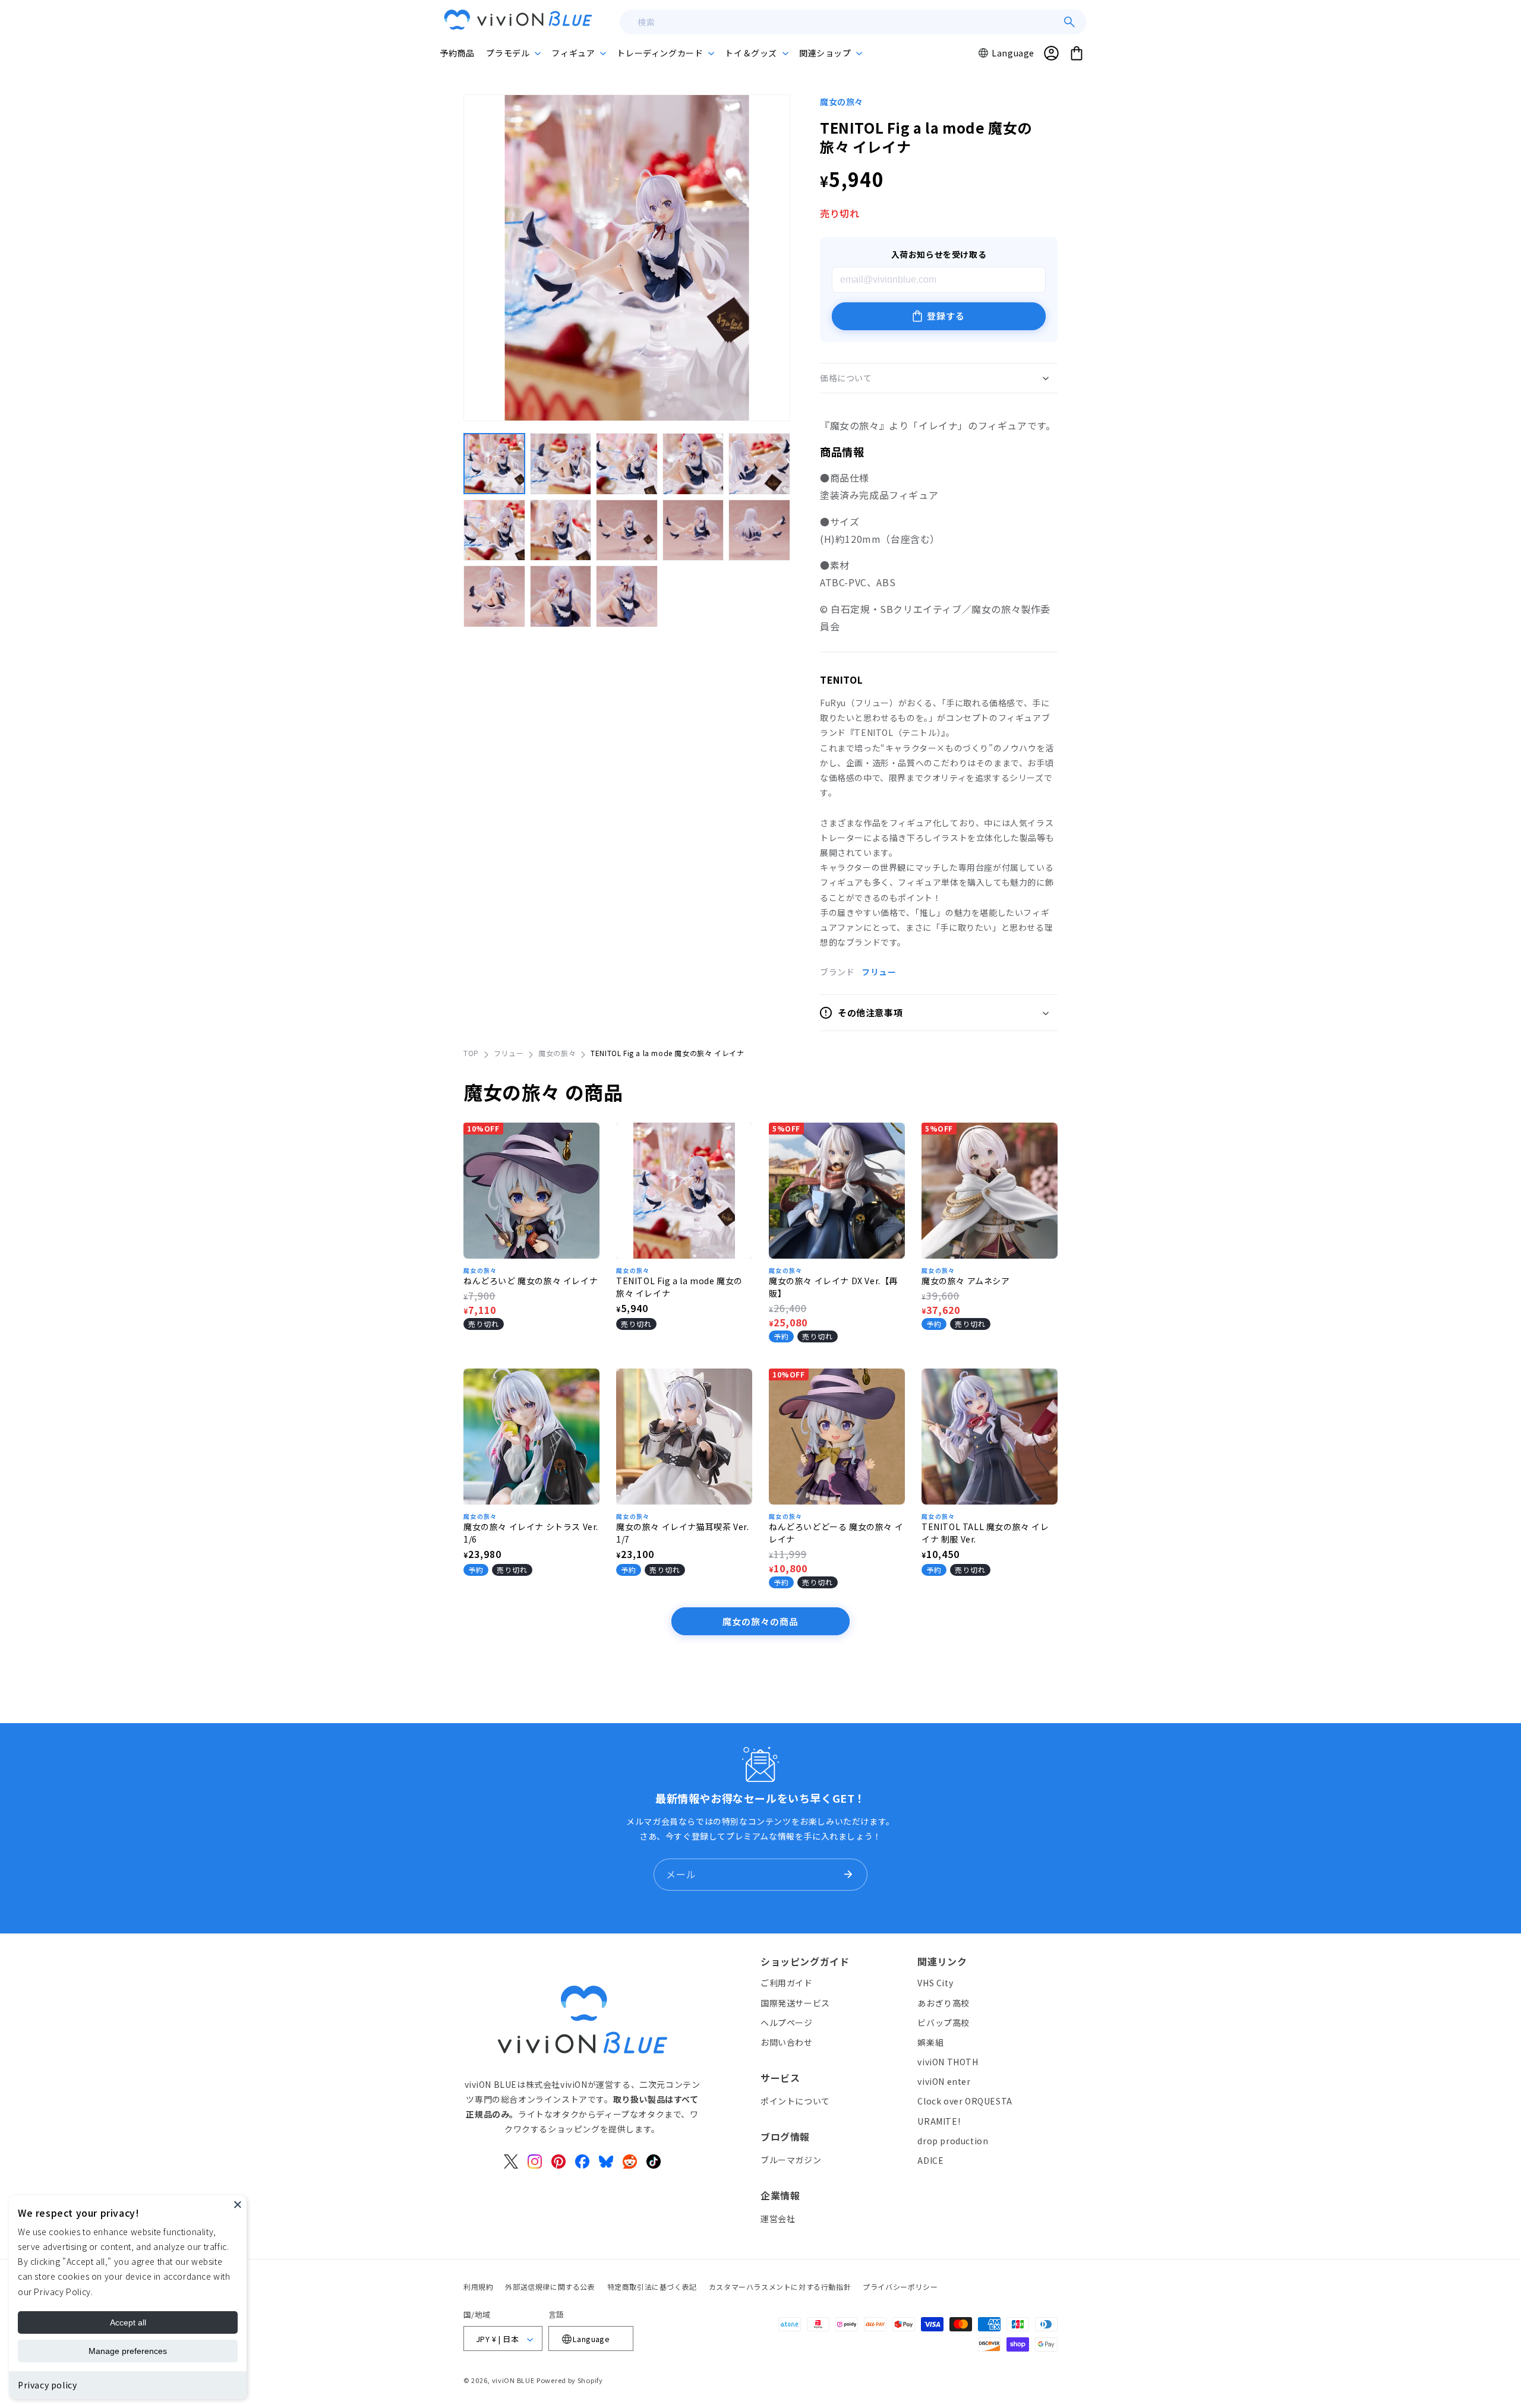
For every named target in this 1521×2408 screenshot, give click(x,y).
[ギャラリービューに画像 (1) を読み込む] (494, 464)
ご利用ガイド (787, 1983)
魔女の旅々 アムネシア (966, 1281)
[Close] (238, 2204)
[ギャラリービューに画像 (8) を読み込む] (627, 530)
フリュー (879, 972)
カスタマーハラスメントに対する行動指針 (780, 2287)
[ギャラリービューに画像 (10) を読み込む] (759, 530)
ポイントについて (795, 2101)
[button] (513, 53)
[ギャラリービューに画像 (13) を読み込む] (627, 596)
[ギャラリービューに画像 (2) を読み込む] (561, 464)
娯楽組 (930, 2042)
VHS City (935, 1983)
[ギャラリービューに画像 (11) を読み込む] (494, 596)
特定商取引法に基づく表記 (652, 2287)
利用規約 (478, 2287)
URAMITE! (939, 2121)
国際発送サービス (795, 2003)
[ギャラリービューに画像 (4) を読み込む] (693, 464)
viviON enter (944, 2082)
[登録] (848, 1875)
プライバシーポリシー (900, 2287)
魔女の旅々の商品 (760, 1621)
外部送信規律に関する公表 (550, 2287)
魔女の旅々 (842, 102)
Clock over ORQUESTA (965, 2102)
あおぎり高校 (943, 2003)
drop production (953, 2141)
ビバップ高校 (943, 2023)
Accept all (128, 2322)
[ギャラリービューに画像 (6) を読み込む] (494, 530)
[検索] (1069, 22)
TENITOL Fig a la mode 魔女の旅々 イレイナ (679, 1287)
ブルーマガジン (791, 2160)
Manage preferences (128, 2351)
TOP (471, 1053)
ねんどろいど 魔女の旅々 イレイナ (531, 1281)
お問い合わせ (787, 2042)
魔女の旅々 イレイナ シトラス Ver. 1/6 (531, 1533)
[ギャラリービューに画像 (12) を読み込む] (561, 596)
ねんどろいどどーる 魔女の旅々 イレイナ (836, 1533)
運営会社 (778, 2219)
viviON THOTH (948, 2062)
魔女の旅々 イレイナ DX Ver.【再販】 (833, 1287)
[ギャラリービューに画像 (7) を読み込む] (561, 530)
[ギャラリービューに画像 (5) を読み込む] (759, 464)
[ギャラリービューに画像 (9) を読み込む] (693, 530)
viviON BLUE (513, 2381)
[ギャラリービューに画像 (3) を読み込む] (627, 464)
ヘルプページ (787, 2023)
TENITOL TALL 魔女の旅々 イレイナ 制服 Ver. (985, 1533)
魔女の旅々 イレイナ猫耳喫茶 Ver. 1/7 (682, 1533)
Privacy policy (47, 2385)
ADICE (930, 2160)
